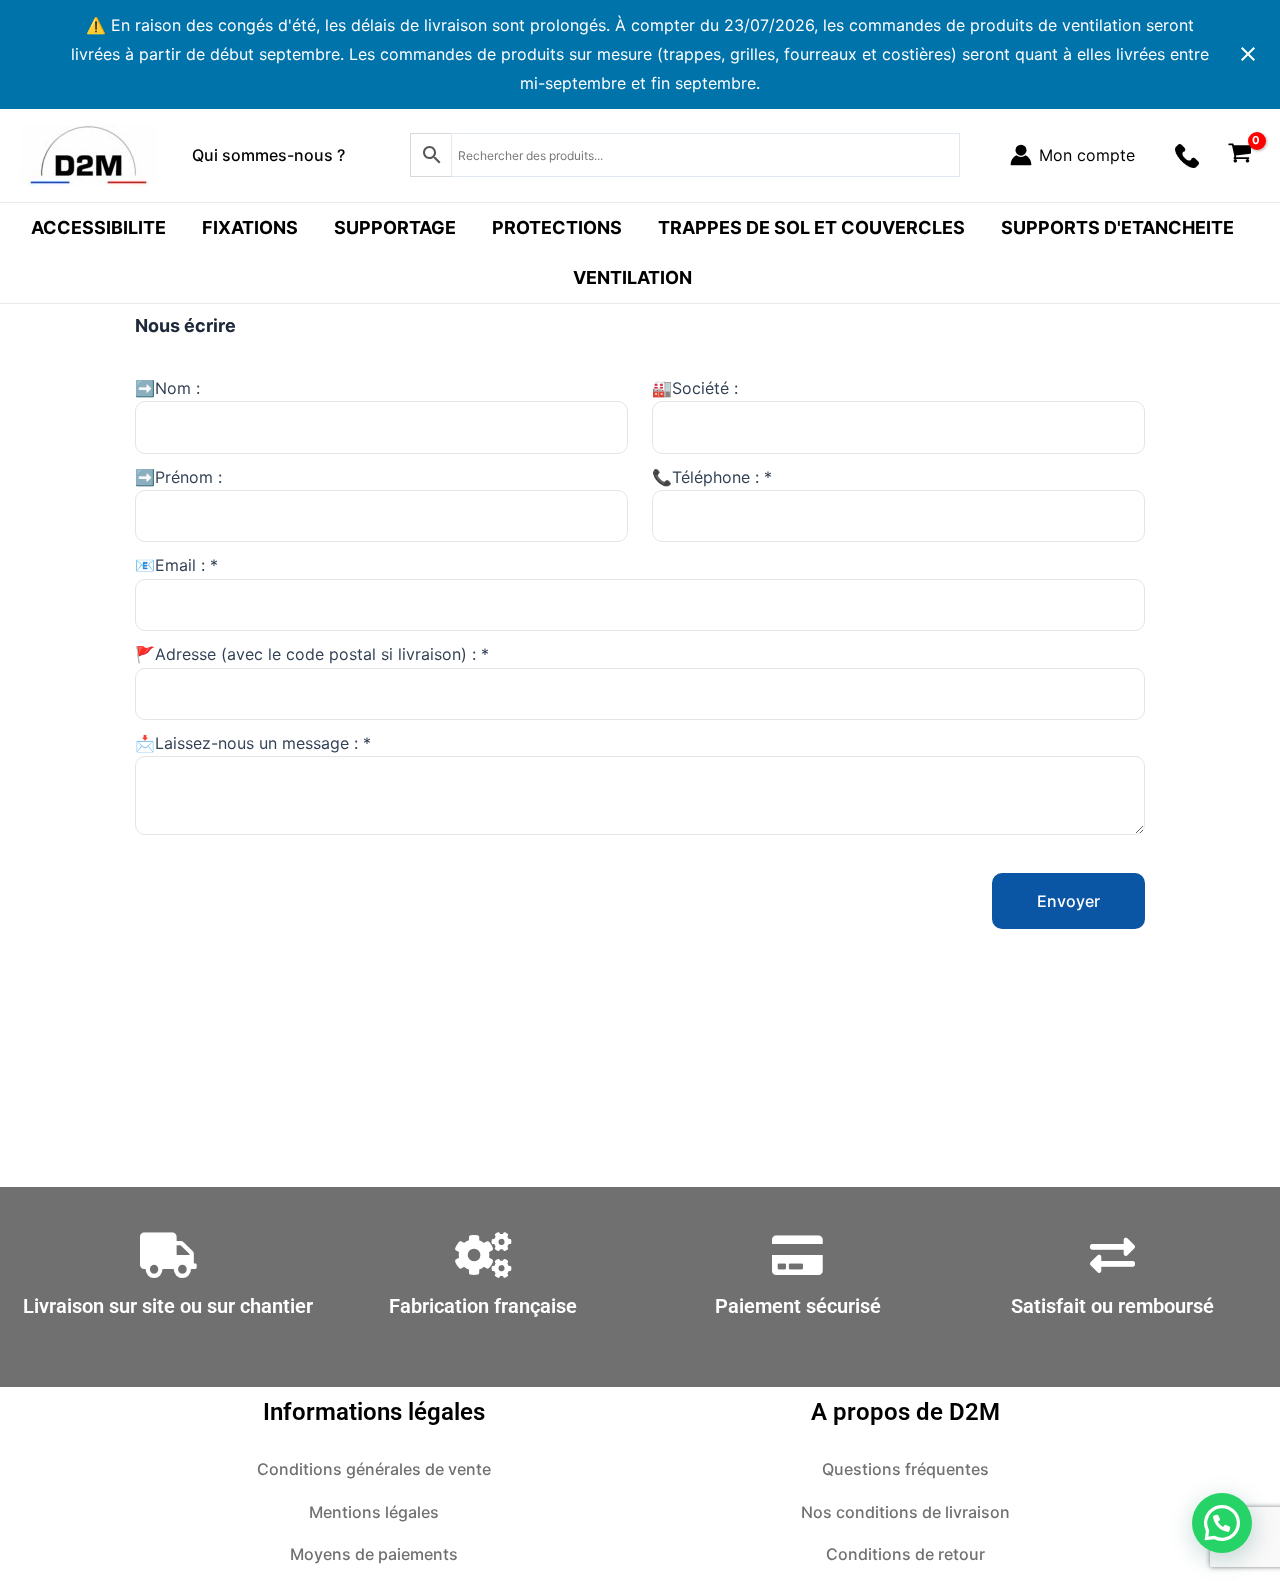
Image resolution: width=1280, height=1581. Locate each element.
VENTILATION (632, 277)
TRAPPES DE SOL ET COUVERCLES (811, 227)
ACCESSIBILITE (98, 227)
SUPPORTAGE (395, 227)
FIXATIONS (250, 227)
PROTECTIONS (557, 227)
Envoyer (1068, 901)
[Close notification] (1248, 54)
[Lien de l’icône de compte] (1072, 155)
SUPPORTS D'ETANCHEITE (1117, 227)
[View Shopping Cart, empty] (1239, 155)
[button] (1222, 1523)
